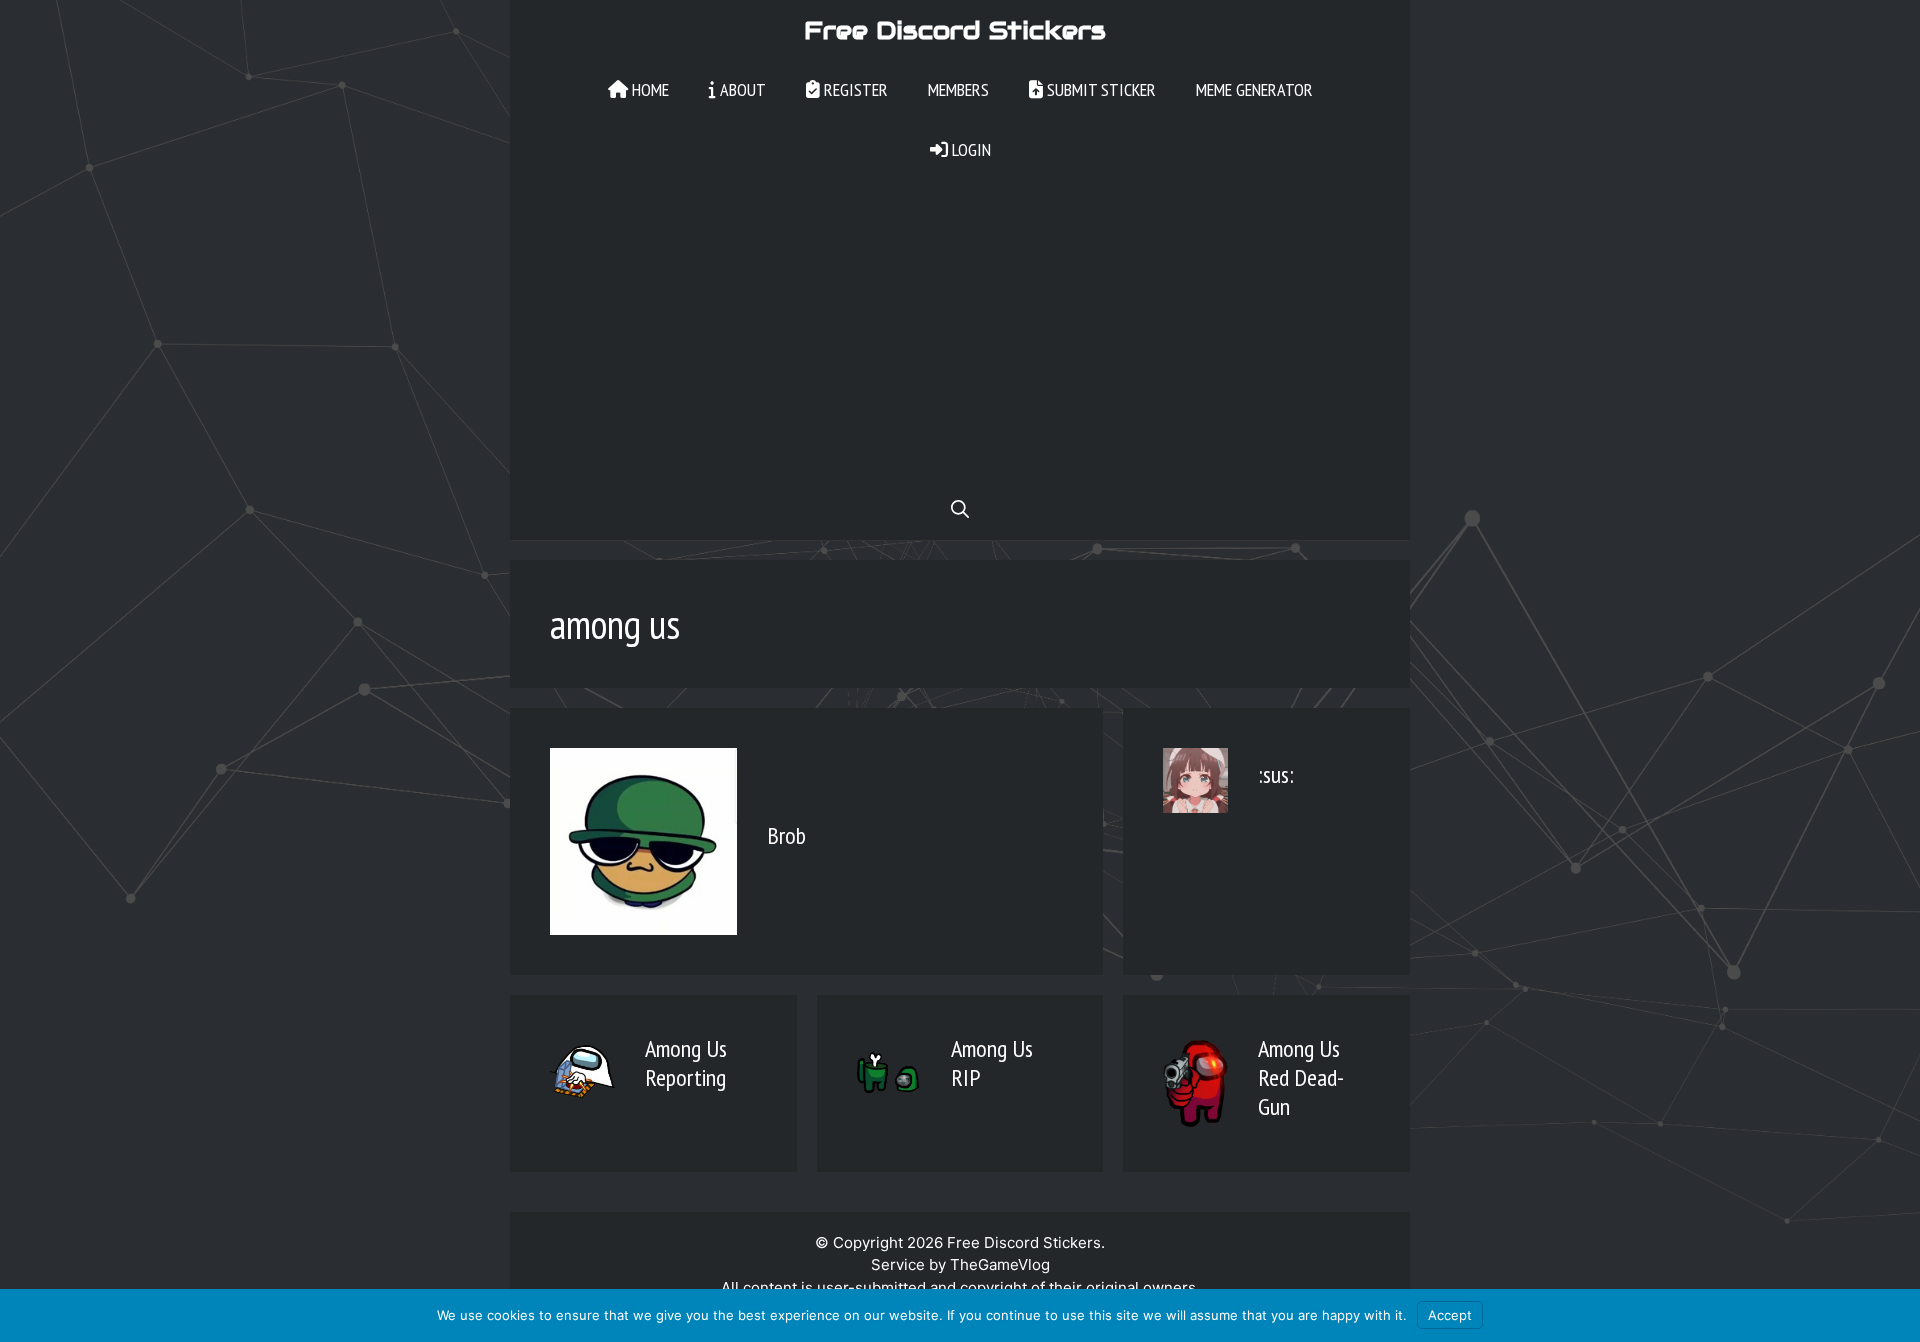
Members (958, 89)
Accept (1450, 1315)
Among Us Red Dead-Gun (1301, 1077)
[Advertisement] (960, 330)
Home (648, 89)
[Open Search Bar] (960, 510)
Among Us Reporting (686, 1063)
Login (969, 149)
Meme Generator (1254, 89)
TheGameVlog (1000, 1264)
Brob (786, 835)
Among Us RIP (992, 1063)
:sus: (1276, 774)
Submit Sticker (1099, 89)
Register (854, 89)
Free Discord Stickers (955, 30)
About (741, 89)
